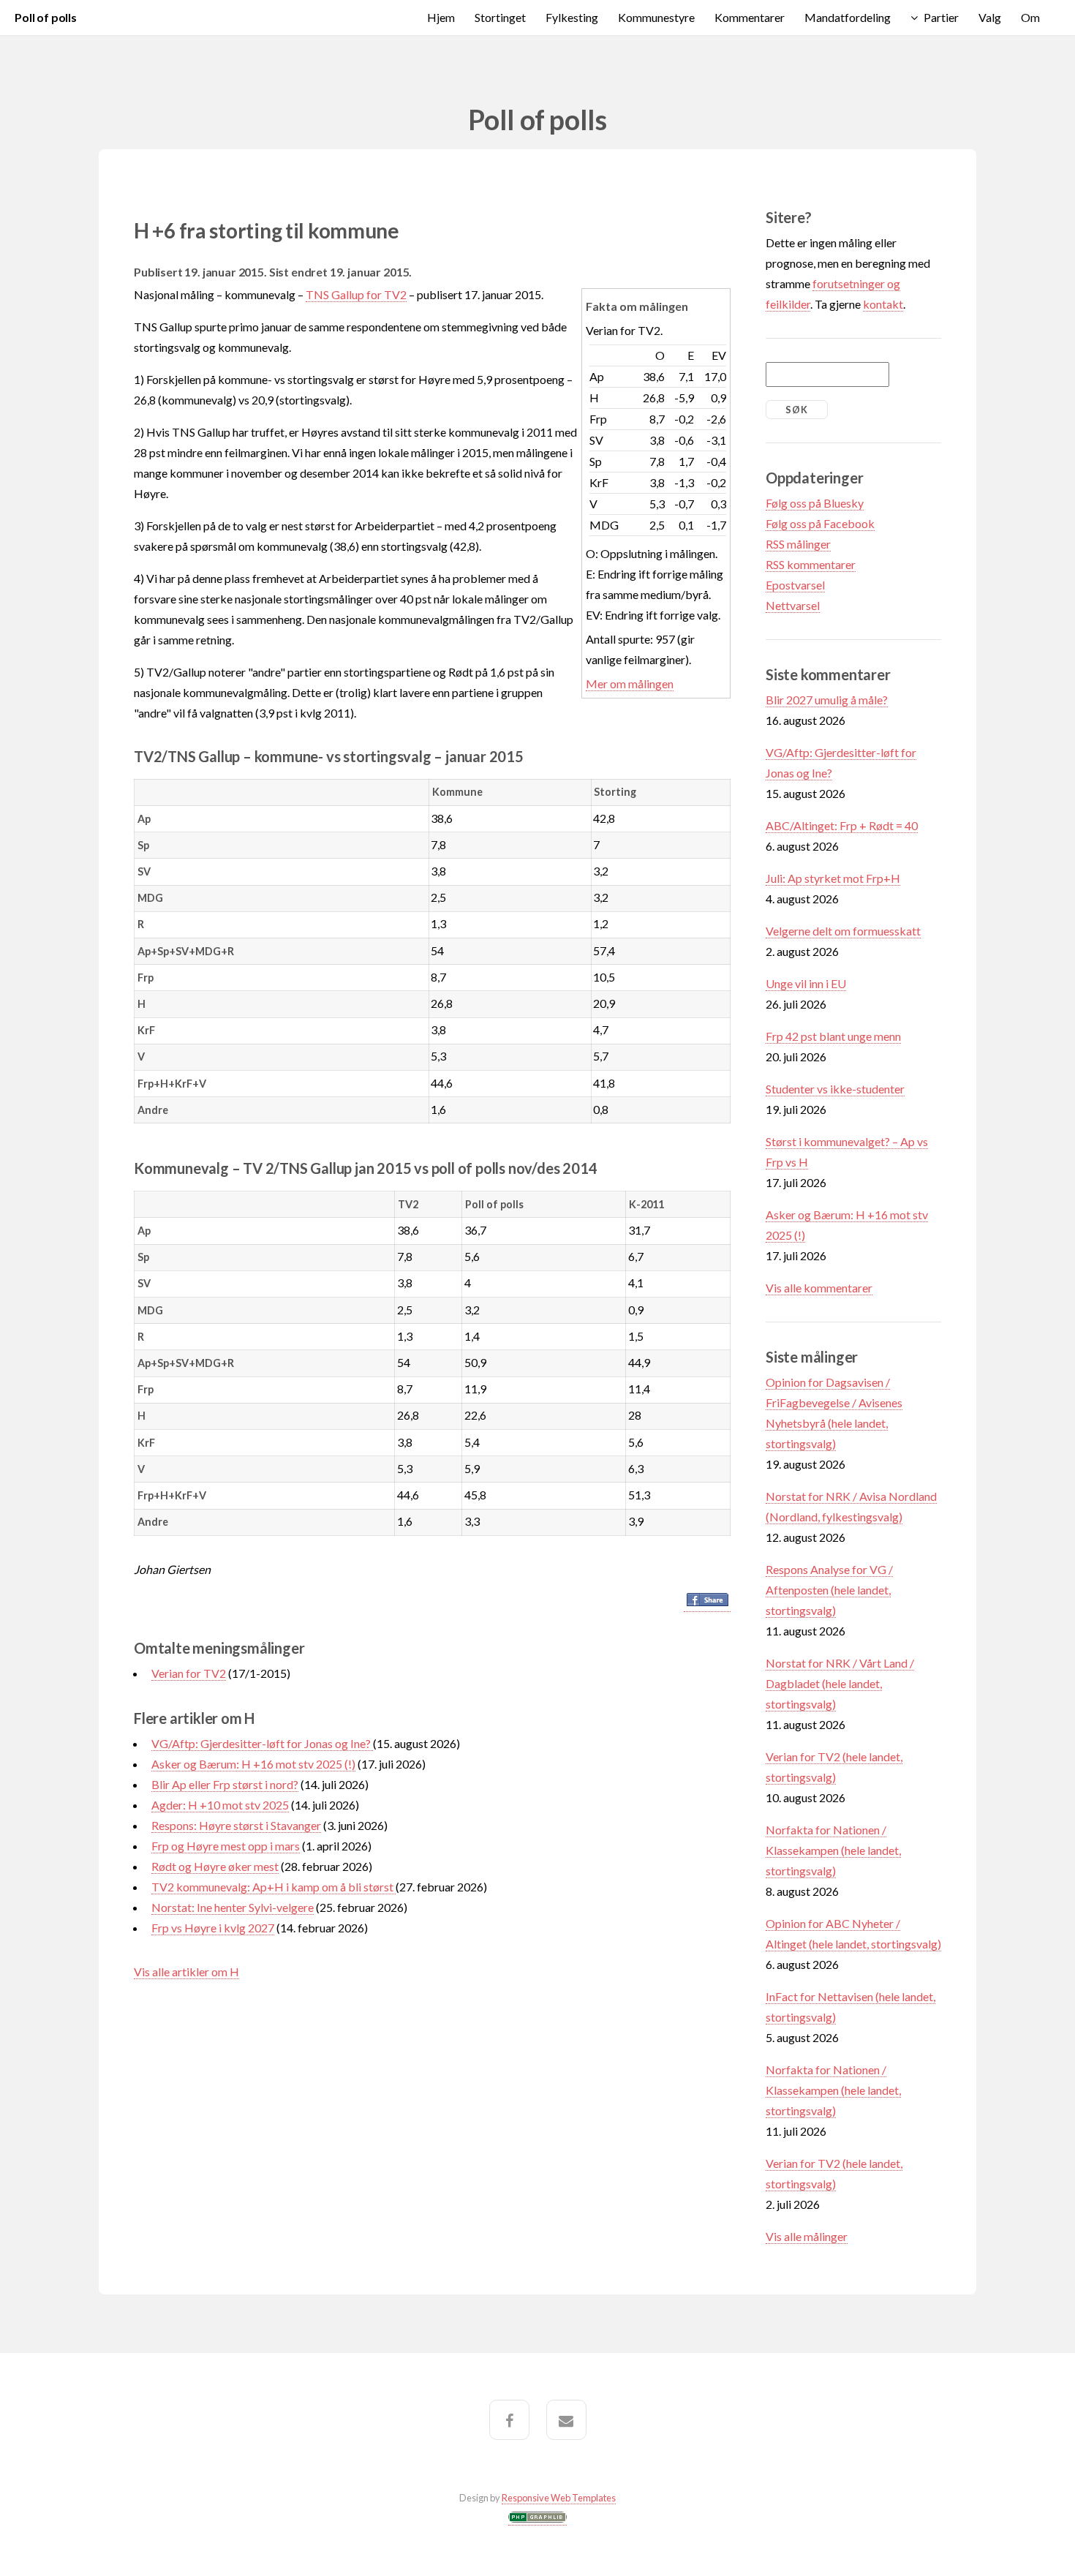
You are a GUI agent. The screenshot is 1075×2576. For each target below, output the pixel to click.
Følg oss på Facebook (820, 523)
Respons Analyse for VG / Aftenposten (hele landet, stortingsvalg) (829, 1590)
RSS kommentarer (811, 564)
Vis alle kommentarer (819, 1288)
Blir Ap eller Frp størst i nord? (225, 1784)
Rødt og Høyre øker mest (215, 1866)
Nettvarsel (793, 605)
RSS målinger (798, 544)
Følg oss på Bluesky (815, 503)
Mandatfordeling (848, 17)
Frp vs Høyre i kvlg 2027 (213, 1928)
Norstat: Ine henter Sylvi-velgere (233, 1907)
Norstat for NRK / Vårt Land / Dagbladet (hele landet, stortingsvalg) (840, 1683)
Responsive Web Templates (559, 2498)
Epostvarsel (795, 585)
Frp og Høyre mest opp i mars (226, 1846)
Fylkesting (572, 17)
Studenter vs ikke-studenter (835, 1089)
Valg (990, 17)
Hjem (441, 17)
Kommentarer (750, 17)
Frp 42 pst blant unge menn (833, 1036)
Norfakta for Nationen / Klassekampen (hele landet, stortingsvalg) (833, 1850)
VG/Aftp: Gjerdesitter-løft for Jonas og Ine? (262, 1743)
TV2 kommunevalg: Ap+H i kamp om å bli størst (274, 1887)
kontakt (883, 304)
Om (1030, 17)
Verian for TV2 (189, 1673)
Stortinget (500, 17)
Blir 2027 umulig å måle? (827, 700)
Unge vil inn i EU (806, 983)
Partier (941, 17)
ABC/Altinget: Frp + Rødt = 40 (842, 825)
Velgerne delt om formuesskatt (843, 931)
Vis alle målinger (807, 2236)
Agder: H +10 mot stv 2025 (220, 1805)
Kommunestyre (656, 17)
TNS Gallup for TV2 (356, 294)
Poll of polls (46, 17)
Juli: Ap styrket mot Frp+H (833, 878)
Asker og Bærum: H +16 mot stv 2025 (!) (253, 1764)
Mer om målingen (630, 683)
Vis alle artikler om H (186, 1971)
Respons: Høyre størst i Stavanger (236, 1825)
